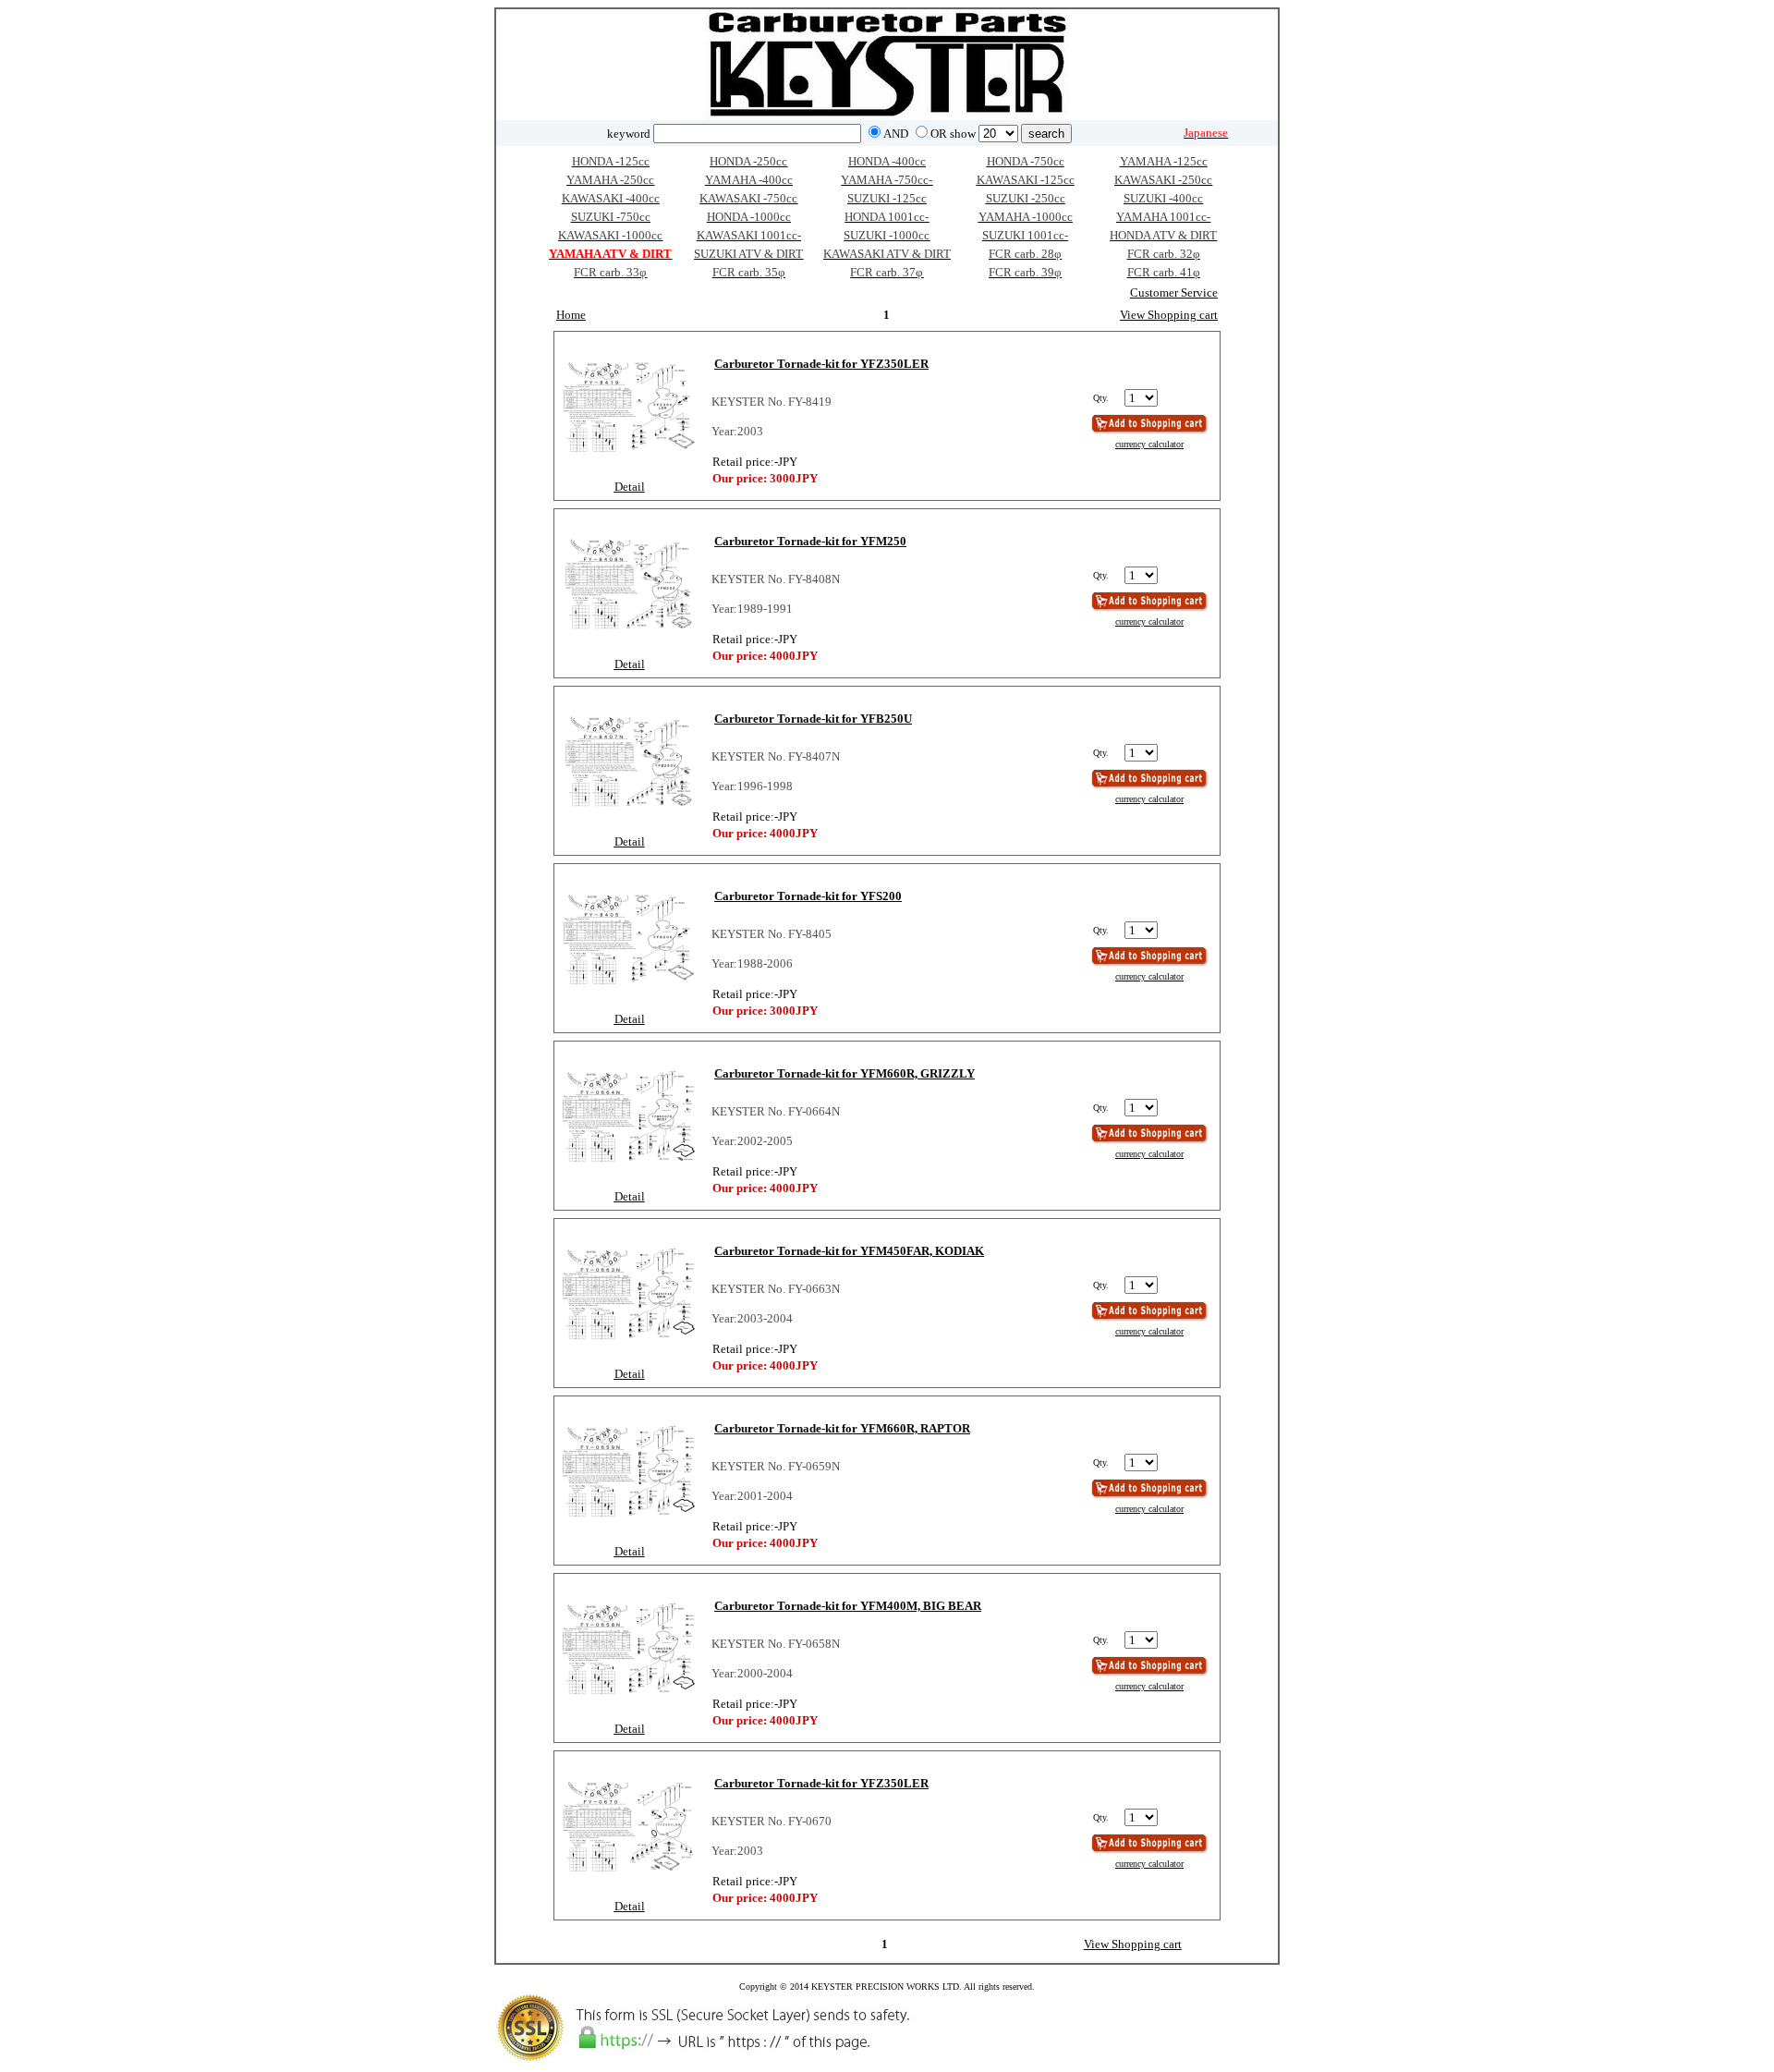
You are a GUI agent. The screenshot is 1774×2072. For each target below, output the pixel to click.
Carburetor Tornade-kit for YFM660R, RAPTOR (842, 1428)
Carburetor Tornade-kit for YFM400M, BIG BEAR (848, 1606)
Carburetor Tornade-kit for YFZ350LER (821, 364)
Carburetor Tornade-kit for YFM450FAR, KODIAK (849, 1251)
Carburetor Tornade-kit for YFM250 (810, 541)
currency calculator (1149, 444)
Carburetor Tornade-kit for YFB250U (813, 719)
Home (571, 315)
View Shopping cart (1169, 315)
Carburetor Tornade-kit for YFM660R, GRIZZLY (844, 1073)
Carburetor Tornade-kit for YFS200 (808, 896)
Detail (630, 487)
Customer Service (1174, 293)
